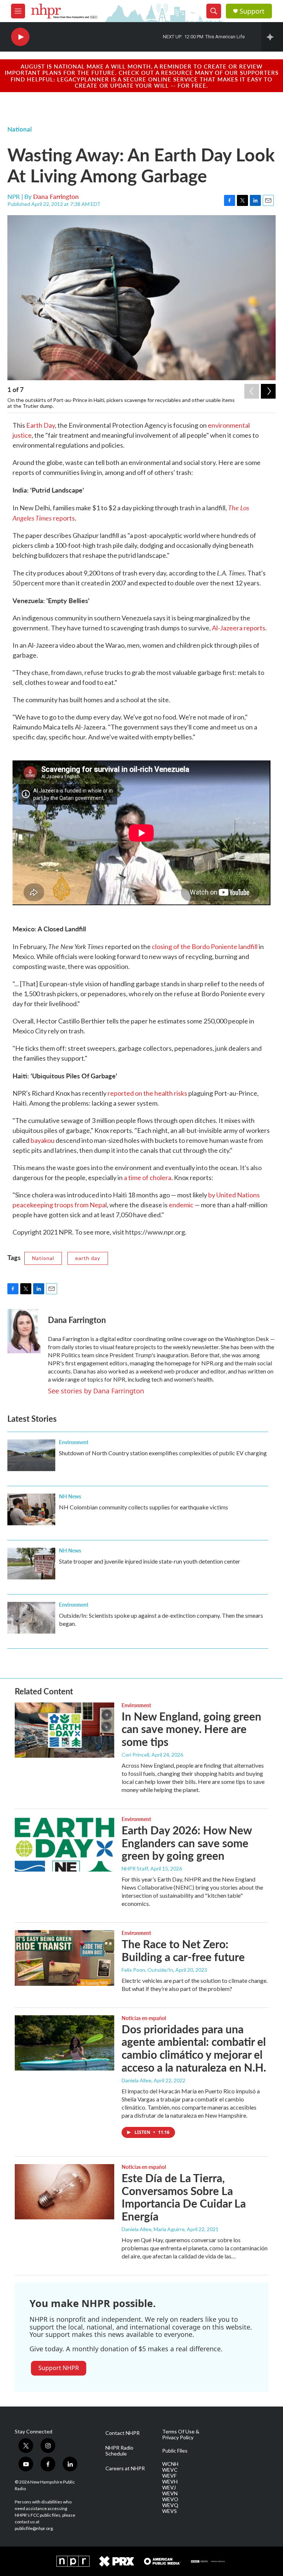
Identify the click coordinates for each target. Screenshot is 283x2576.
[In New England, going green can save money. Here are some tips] (64, 1730)
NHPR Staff (135, 1868)
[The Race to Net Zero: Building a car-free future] (64, 1958)
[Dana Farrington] (24, 1331)
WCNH (170, 2464)
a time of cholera (148, 1177)
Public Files (175, 2451)
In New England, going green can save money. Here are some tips (191, 1729)
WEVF (169, 2476)
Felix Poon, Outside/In (147, 1970)
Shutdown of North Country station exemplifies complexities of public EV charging (163, 1453)
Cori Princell (135, 1755)
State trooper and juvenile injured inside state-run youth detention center (150, 1561)
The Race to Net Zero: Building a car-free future (183, 1950)
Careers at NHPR (125, 2468)
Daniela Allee (137, 2080)
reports (64, 518)
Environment (74, 1442)
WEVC (170, 2470)
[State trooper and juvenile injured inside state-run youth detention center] (31, 1564)
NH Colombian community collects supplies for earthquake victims (144, 1507)
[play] (20, 37)
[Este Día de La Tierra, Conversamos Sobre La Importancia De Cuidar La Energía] (64, 2192)
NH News (70, 1496)
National (20, 129)
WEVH (170, 2482)
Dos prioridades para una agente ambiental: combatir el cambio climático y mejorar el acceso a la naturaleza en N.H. (194, 2048)
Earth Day (41, 425)
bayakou (43, 1140)
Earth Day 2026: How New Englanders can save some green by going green (187, 1843)
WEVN (170, 2493)
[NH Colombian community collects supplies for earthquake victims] (31, 1509)
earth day (88, 1258)
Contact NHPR (123, 2433)
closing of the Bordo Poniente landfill (205, 946)
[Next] (268, 391)
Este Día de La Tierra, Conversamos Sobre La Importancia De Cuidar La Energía (184, 2197)
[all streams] (272, 37)
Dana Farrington (56, 196)
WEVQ (170, 2505)
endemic (181, 1205)
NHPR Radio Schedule (119, 2451)
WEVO (170, 2499)
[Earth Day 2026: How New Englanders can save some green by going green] (64, 1844)
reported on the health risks (147, 1093)
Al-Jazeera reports (239, 628)
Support (252, 11)
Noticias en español (144, 2018)
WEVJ (169, 2488)
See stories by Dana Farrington (96, 1391)
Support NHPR (59, 2368)
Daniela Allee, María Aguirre (153, 2229)
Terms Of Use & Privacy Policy (181, 2435)
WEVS (170, 2511)
